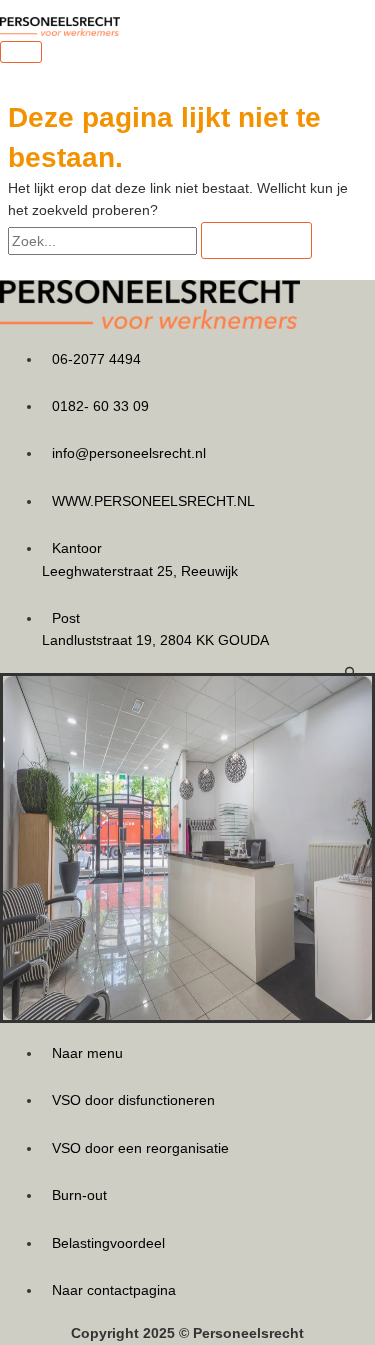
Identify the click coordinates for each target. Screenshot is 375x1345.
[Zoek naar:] (104, 241)
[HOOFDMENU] (21, 52)
